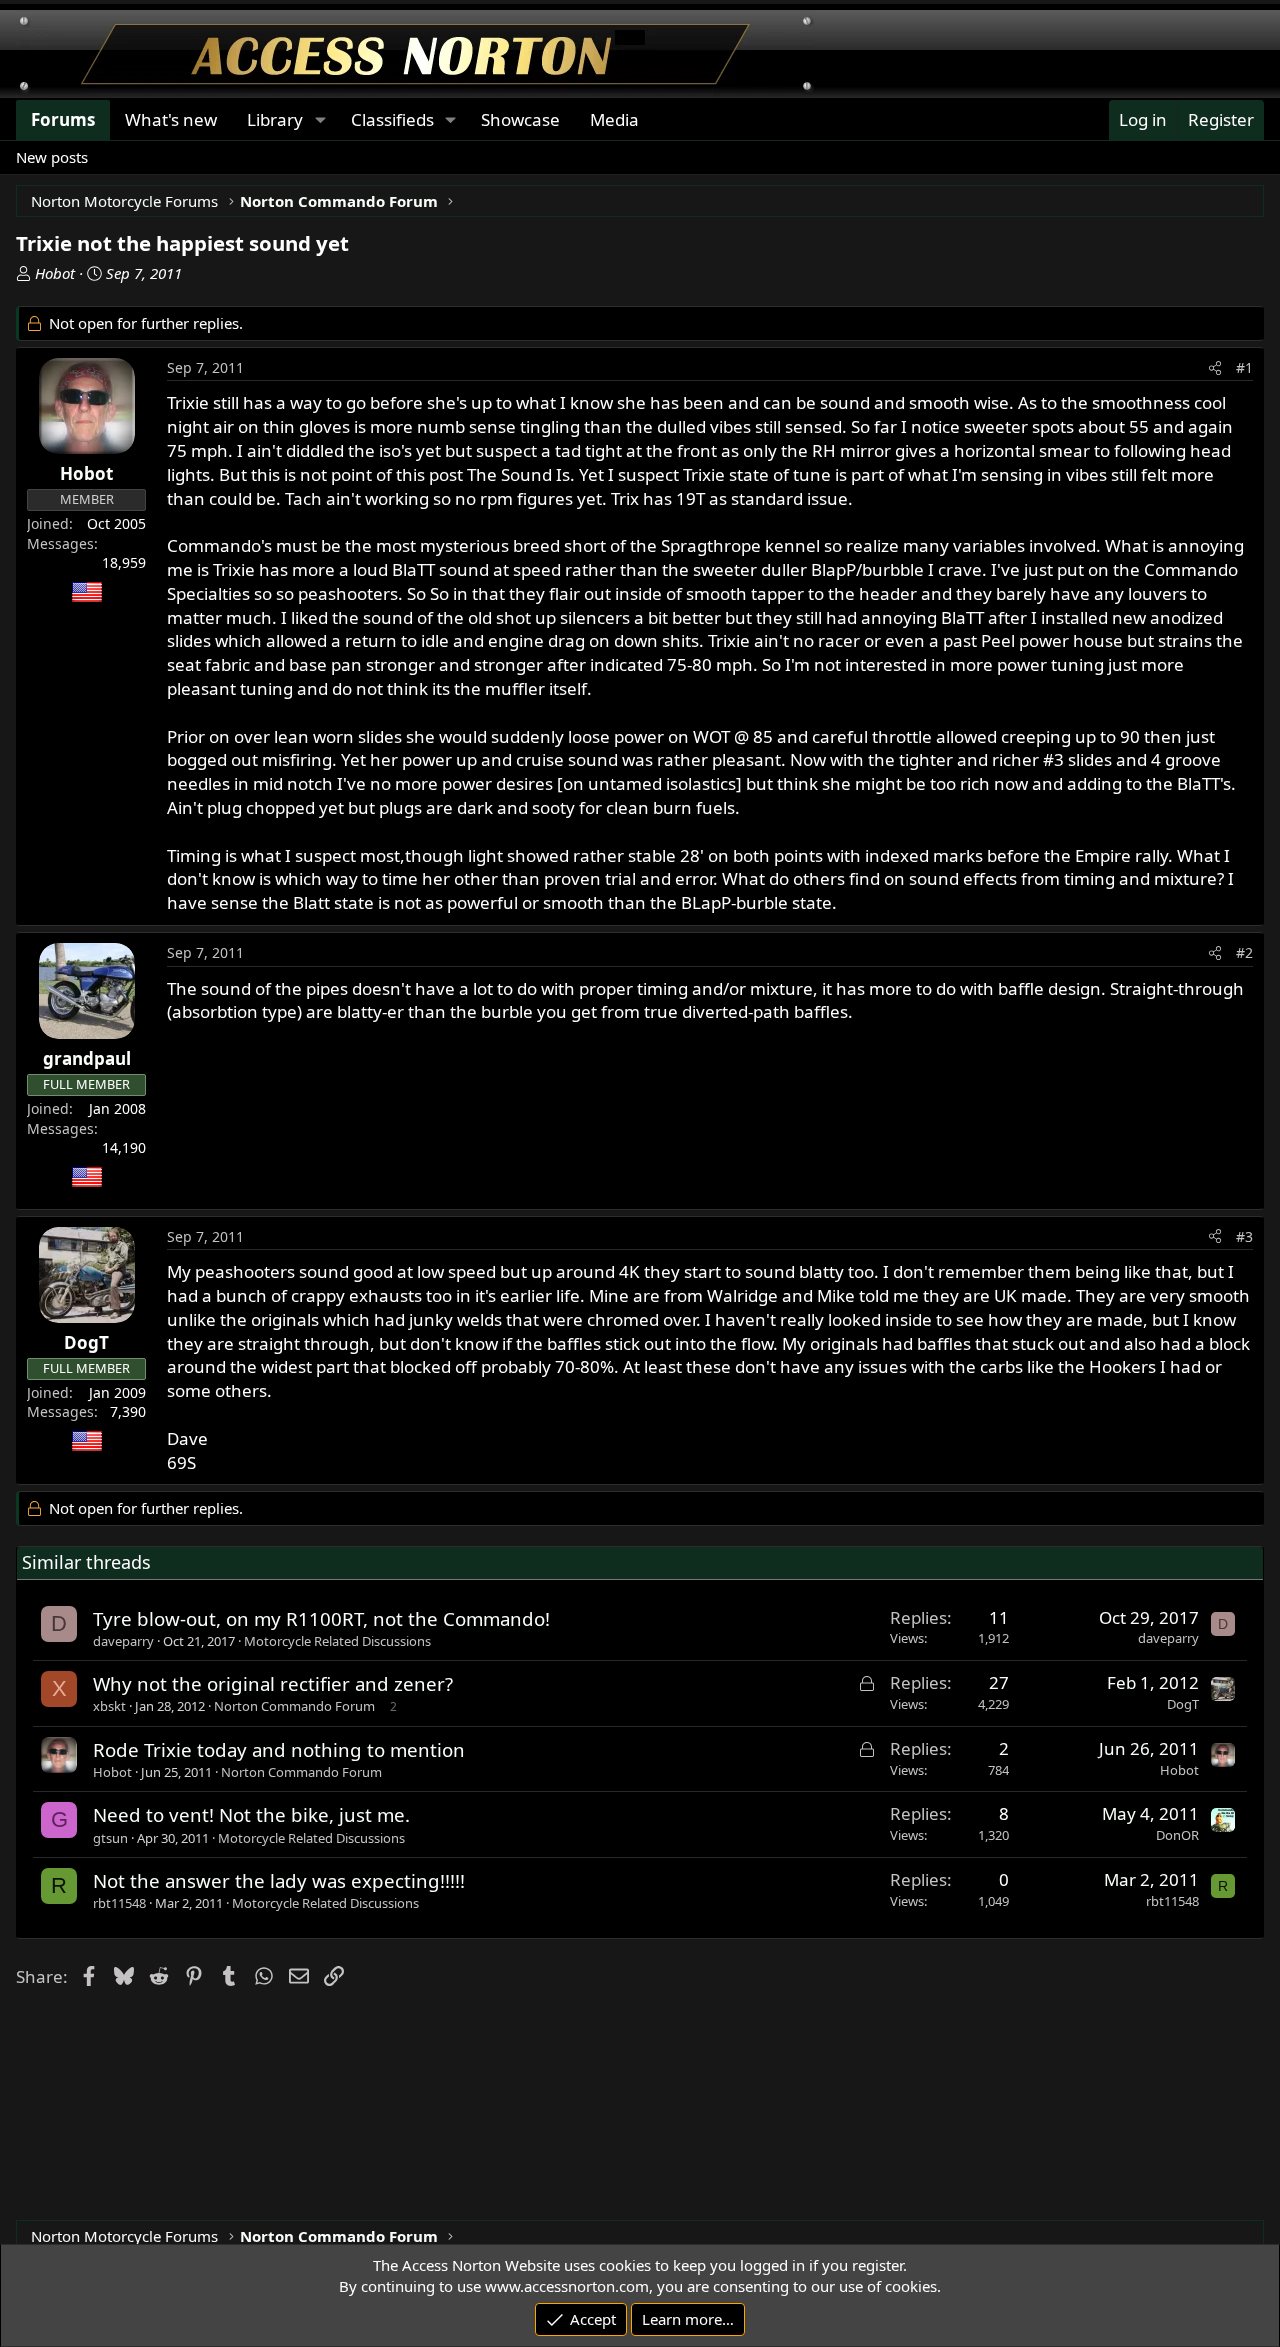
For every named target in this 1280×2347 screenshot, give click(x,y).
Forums (63, 119)
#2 (1244, 952)
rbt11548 (119, 1903)
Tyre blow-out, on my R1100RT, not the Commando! (321, 1618)
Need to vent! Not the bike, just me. (251, 1814)
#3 (1244, 1236)
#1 (1244, 367)
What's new (171, 119)
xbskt (109, 1706)
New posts (52, 157)
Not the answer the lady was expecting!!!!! (279, 1880)
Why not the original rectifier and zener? (273, 1683)
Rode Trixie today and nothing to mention (279, 1749)
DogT (1183, 1704)
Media (614, 119)
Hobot (55, 273)
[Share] (1215, 368)
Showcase (520, 119)
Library (275, 119)
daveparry (123, 1641)
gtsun (110, 1838)
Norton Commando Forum (294, 1706)
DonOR (1177, 1835)
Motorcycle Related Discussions (337, 1641)
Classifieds (392, 119)
